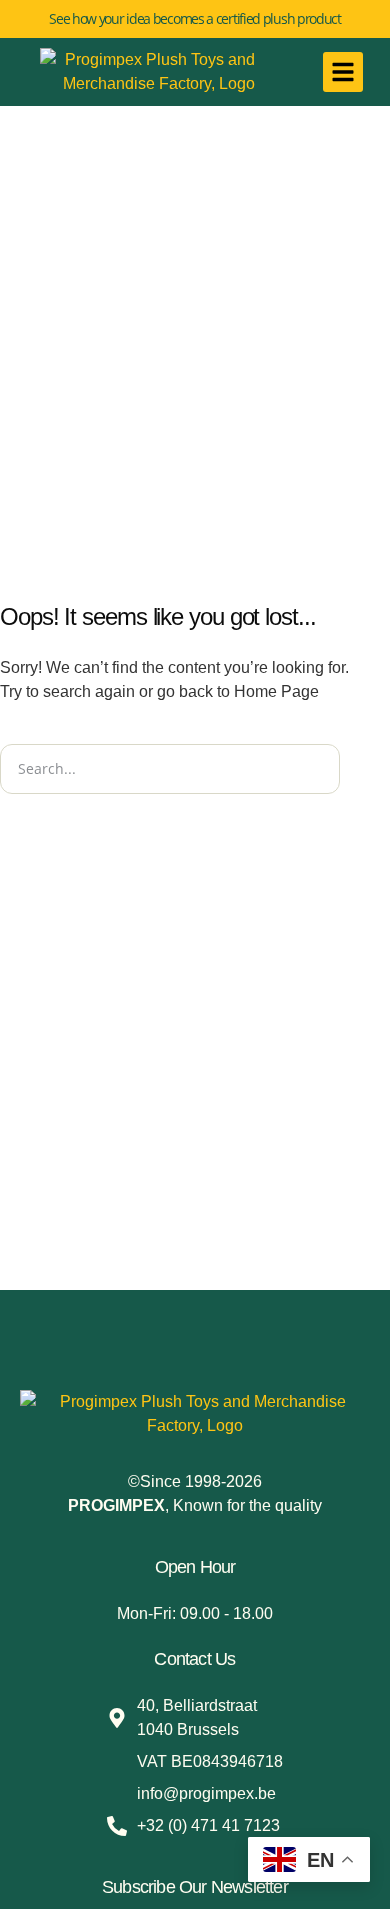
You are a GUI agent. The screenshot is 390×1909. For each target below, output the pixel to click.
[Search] (365, 769)
